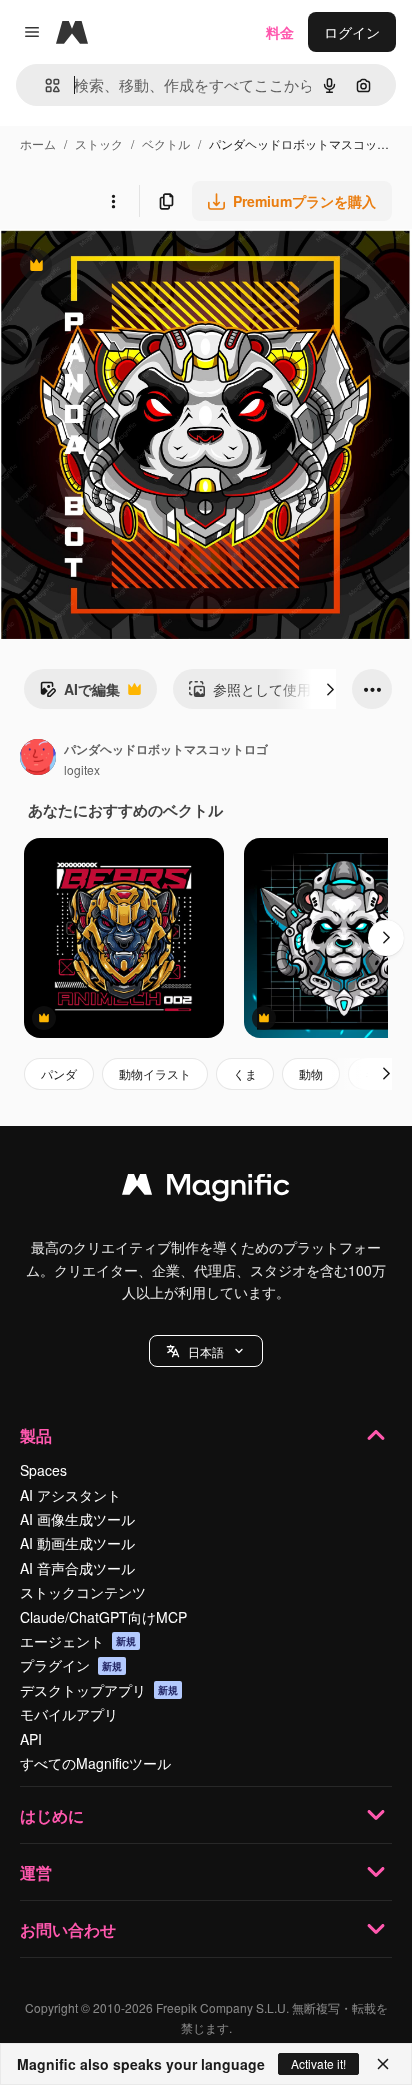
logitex (82, 769)
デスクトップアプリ (99, 1690)
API (31, 1739)
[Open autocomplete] (44, 85)
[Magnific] (206, 1189)
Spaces (43, 1470)
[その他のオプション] (113, 201)
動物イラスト (155, 1073)
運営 (36, 1872)
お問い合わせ (68, 1929)
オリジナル (137, 267)
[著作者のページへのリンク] (38, 759)
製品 (36, 1435)
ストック (99, 143)
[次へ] (330, 689)
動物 (311, 1073)
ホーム (38, 143)
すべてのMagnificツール (95, 1763)
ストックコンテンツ (83, 1592)
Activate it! (318, 2063)
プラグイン (71, 1665)
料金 (280, 32)
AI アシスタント (70, 1495)
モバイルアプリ (69, 1714)
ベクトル (166, 143)
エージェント (78, 1641)
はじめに (52, 1815)
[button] (206, 1351)
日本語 (206, 1351)
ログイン (352, 32)
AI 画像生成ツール (77, 1519)
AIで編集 (79, 694)
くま (245, 1073)
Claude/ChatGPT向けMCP (103, 1617)
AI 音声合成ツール (77, 1568)
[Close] (383, 2064)
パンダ (59, 1073)
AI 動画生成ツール (77, 1543)
